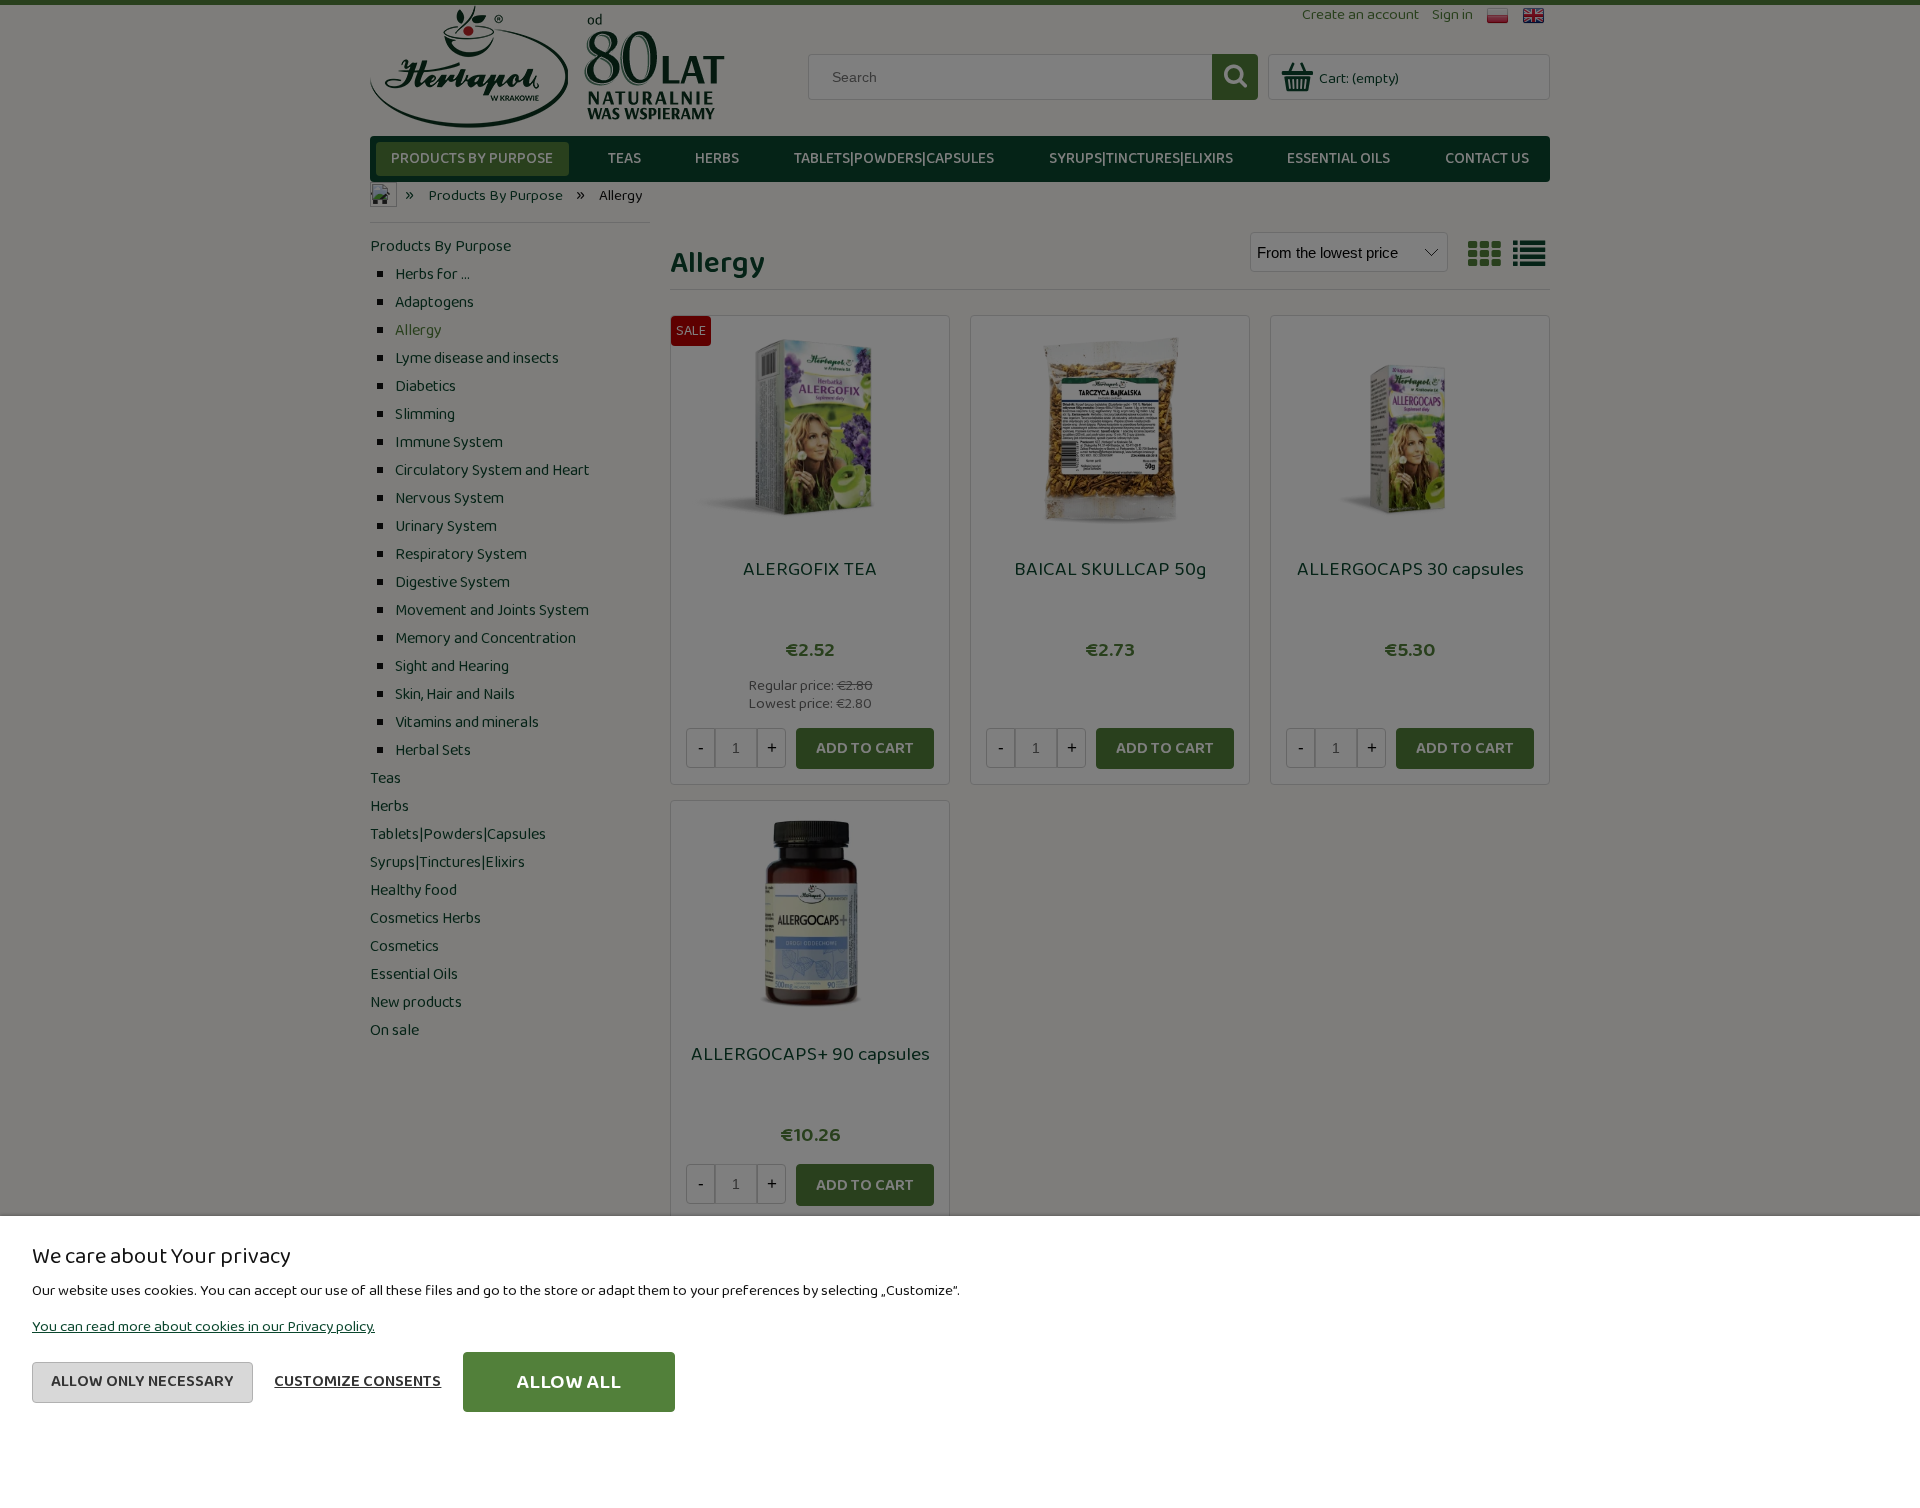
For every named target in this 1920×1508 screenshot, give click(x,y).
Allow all (568, 1382)
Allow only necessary (142, 1381)
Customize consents (357, 1381)
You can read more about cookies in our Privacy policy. (203, 1327)
